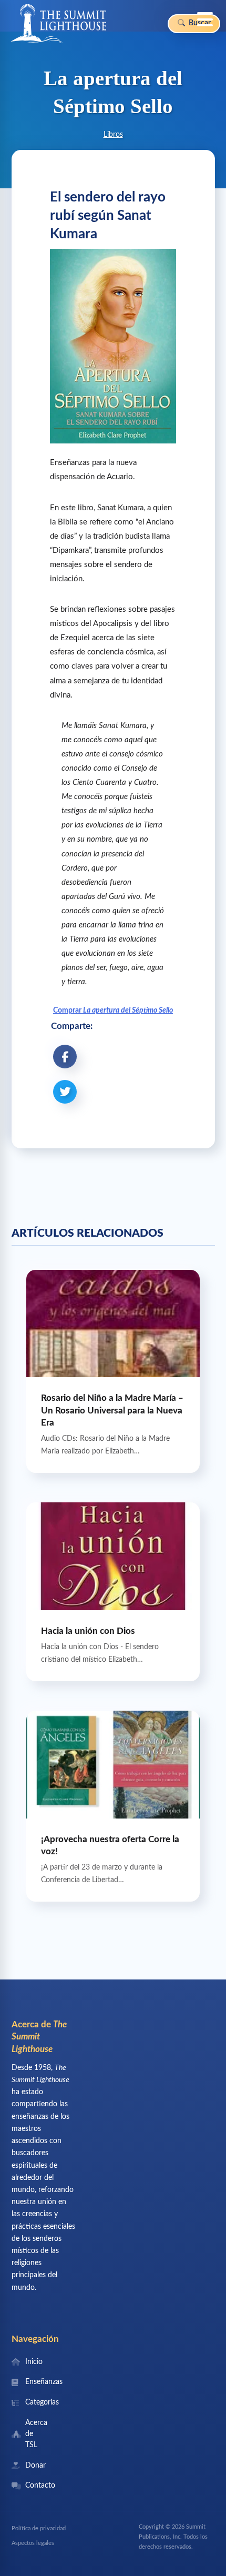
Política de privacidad (39, 2528)
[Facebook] (65, 1057)
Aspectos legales (33, 2543)
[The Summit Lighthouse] (58, 24)
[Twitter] (65, 1092)
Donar (35, 2466)
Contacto (38, 2486)
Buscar (199, 23)
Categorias (38, 2402)
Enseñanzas (38, 2382)
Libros (113, 135)
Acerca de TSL (36, 2434)
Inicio (34, 2362)
